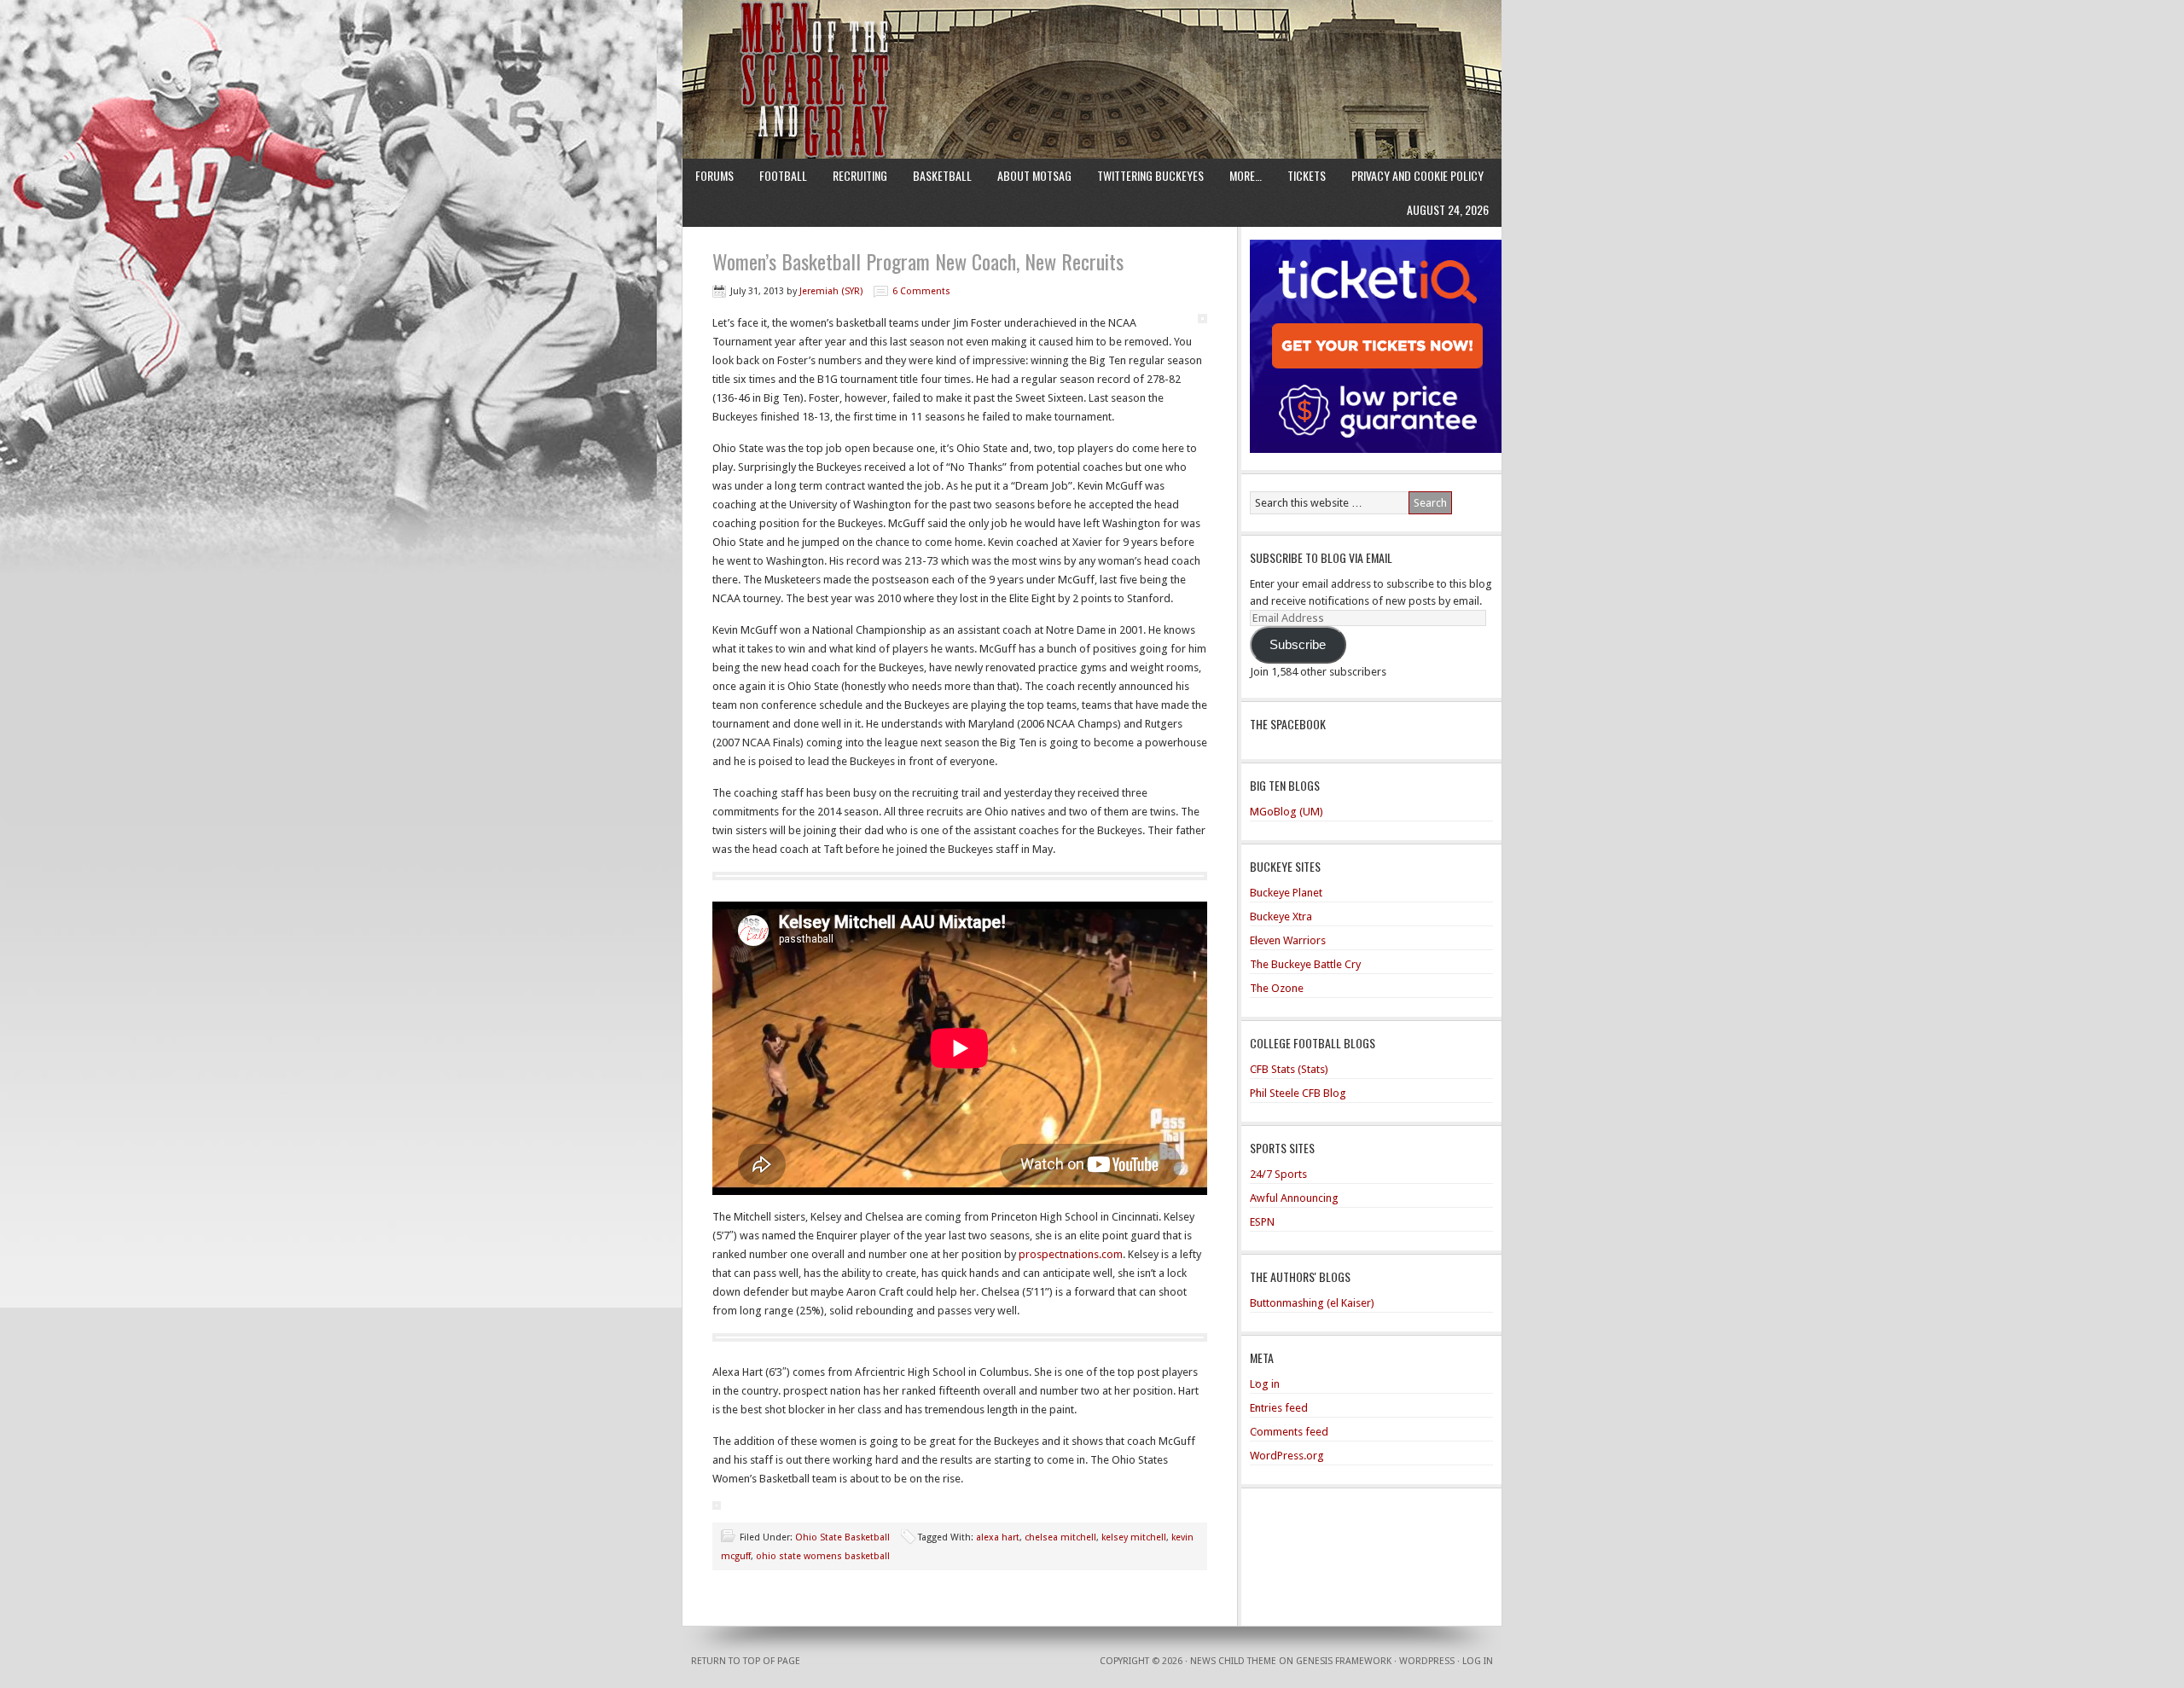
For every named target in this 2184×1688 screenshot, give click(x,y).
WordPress (1427, 1661)
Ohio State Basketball (842, 1537)
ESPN (1262, 1222)
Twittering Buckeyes (1150, 175)
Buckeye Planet (1286, 893)
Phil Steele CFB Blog (1298, 1093)
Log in (1265, 1384)
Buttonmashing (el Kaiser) (1312, 1303)
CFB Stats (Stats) (1289, 1069)
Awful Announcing (1294, 1198)
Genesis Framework (1344, 1661)
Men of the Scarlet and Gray (1092, 47)
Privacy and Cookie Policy (1417, 175)
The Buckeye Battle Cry (1305, 964)
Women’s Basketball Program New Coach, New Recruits (918, 261)
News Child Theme (1233, 1661)
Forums (714, 175)
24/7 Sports (1278, 1174)
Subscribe (1298, 645)
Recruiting (860, 175)
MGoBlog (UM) (1287, 812)
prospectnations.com (1071, 1254)
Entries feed (1279, 1408)
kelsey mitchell (1134, 1537)
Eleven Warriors (1288, 940)
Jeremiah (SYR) (831, 291)
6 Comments (921, 291)
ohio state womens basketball (823, 1556)
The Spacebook (1288, 724)
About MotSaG (1034, 175)
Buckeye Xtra (1281, 917)
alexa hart (998, 1537)
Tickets (1307, 175)
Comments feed (1289, 1432)
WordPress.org (1287, 1456)
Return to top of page (746, 1661)
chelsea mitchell (1060, 1537)
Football (783, 175)
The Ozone (1277, 988)
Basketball (942, 175)
